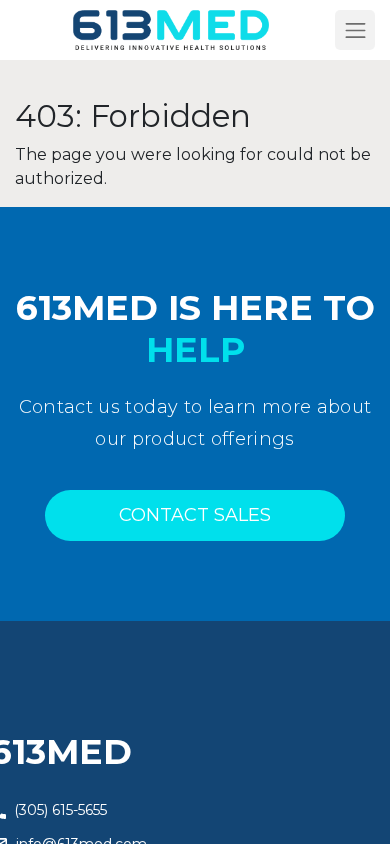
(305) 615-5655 (60, 810)
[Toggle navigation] (355, 30)
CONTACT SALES (195, 515)
